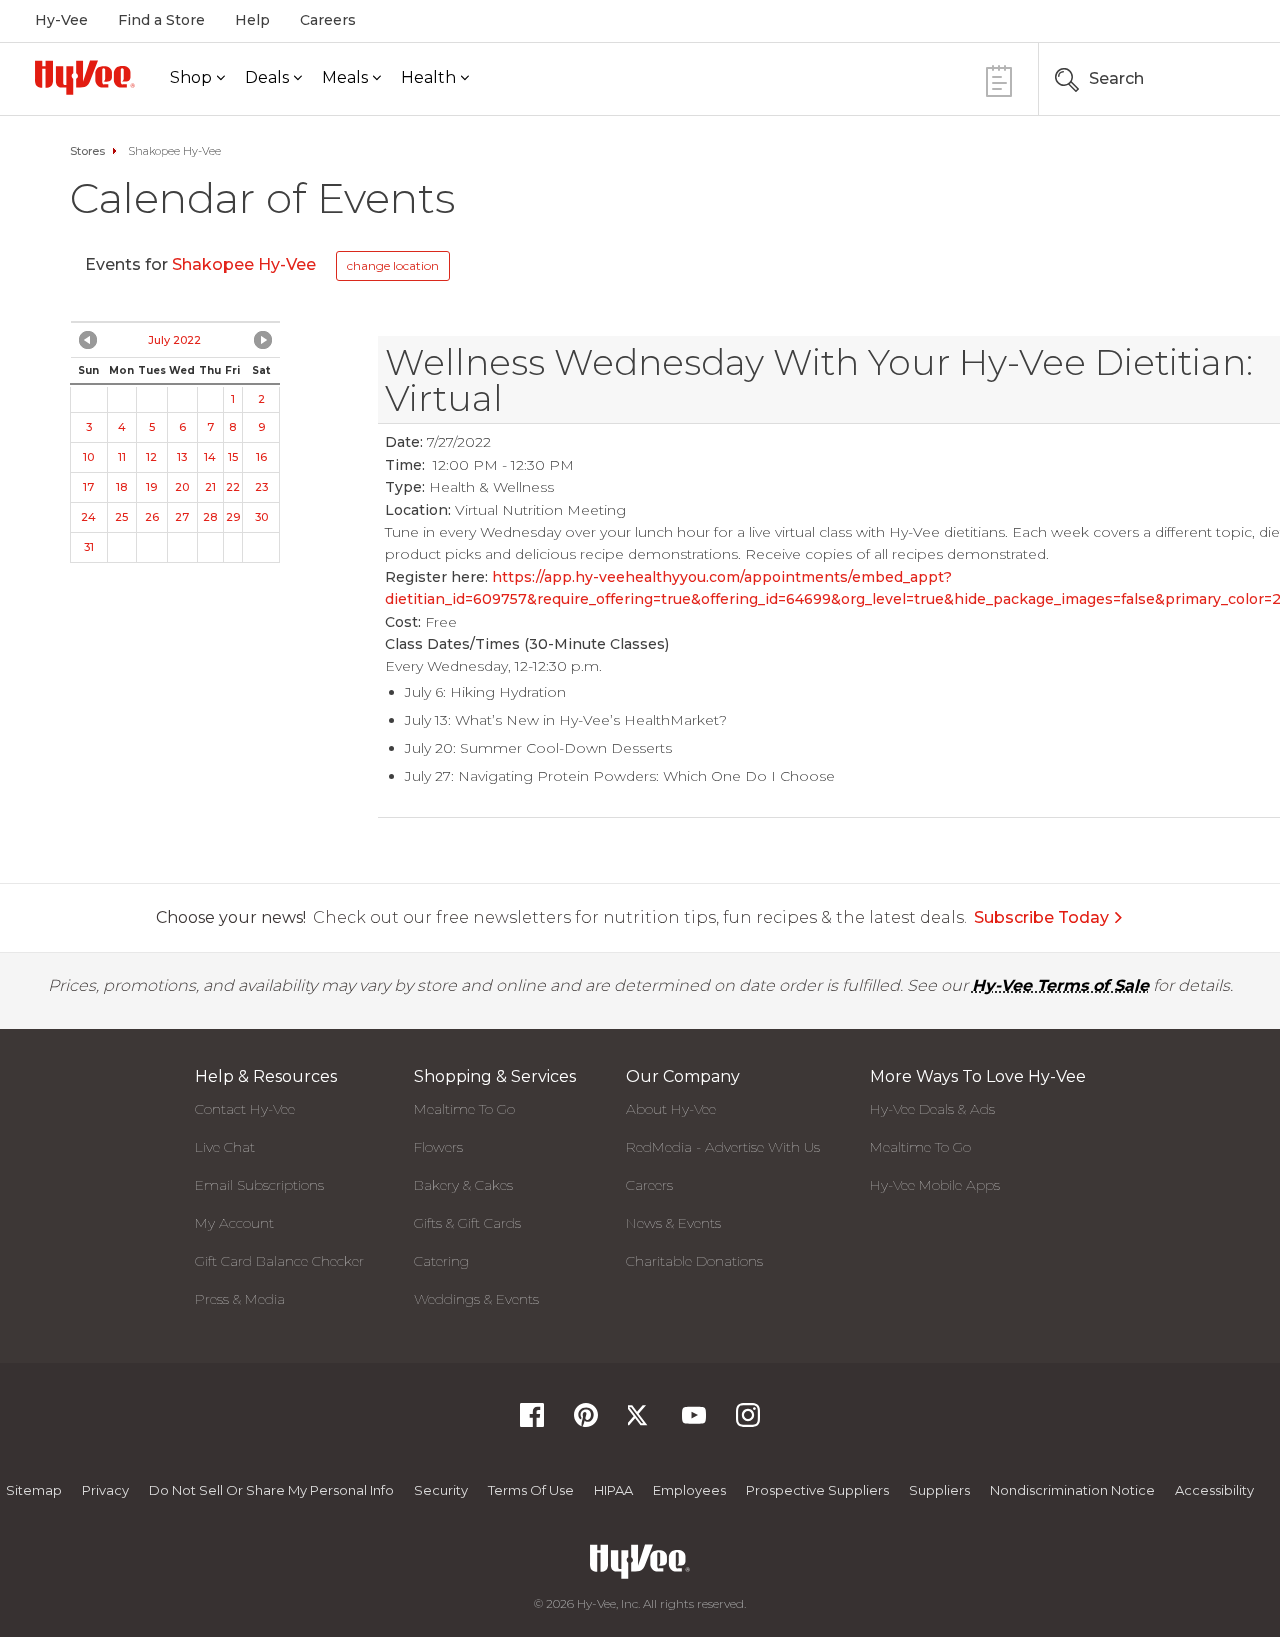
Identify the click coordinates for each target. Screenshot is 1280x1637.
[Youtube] (694, 1421)
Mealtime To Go (464, 1109)
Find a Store (161, 20)
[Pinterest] (586, 1421)
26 (152, 517)
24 (88, 517)
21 (210, 487)
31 (89, 547)
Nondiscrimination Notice (1072, 1490)
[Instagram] (748, 1421)
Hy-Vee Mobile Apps (935, 1185)
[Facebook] (532, 1421)
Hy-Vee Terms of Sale (1060, 985)
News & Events (673, 1223)
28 (210, 517)
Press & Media (240, 1299)
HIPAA (613, 1490)
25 (121, 517)
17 (88, 487)
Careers (328, 20)
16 (261, 457)
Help (252, 20)
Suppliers (939, 1490)
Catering (441, 1261)
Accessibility (1214, 1490)
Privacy (105, 1490)
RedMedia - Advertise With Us (723, 1147)
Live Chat (225, 1147)
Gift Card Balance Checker (279, 1261)
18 (121, 487)
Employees (689, 1490)
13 (182, 457)
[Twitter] (640, 1421)
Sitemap (34, 1490)
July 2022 (174, 340)
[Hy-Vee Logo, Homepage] (85, 77)
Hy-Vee (61, 20)
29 (233, 517)
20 (182, 487)
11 (122, 457)
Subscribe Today (1041, 917)
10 (88, 457)
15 (233, 457)
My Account (234, 1223)
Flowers (438, 1147)
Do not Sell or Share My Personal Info (271, 1490)
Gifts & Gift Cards (467, 1223)
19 (151, 487)
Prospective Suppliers (817, 1490)
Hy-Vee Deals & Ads (932, 1109)
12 (151, 457)
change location (393, 265)
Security (441, 1490)
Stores (87, 151)
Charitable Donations (694, 1261)
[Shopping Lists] (999, 78)
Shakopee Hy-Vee (246, 264)
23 (261, 487)
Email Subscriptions (259, 1185)
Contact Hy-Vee (245, 1109)
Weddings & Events (476, 1299)
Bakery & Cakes (463, 1185)
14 (210, 457)
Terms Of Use (531, 1490)
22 (233, 487)
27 (182, 517)
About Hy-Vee (671, 1109)
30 (261, 517)
